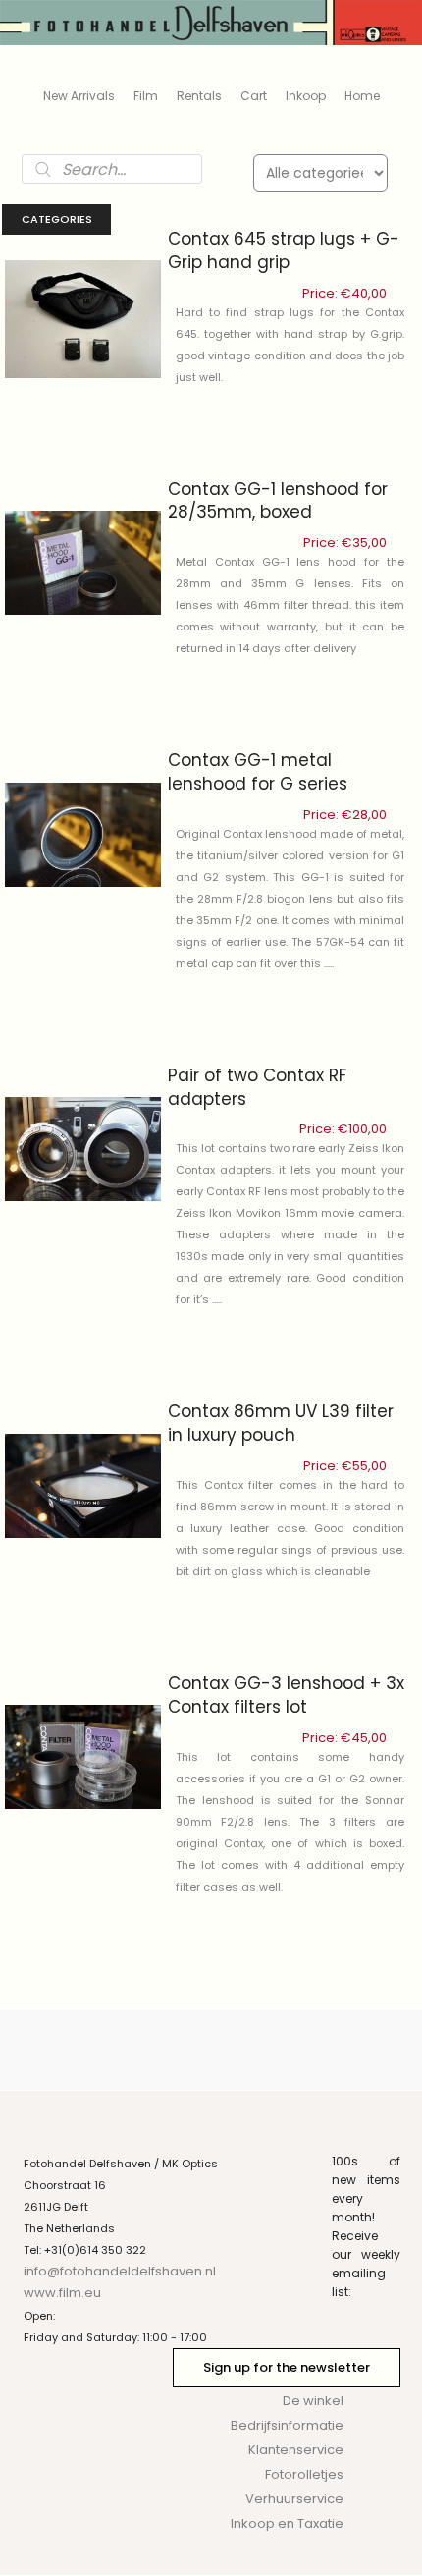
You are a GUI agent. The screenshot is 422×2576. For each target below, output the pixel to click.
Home (362, 96)
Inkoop (306, 96)
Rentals (199, 96)
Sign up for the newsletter (287, 2367)
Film (146, 96)
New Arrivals (79, 96)
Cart (254, 96)
